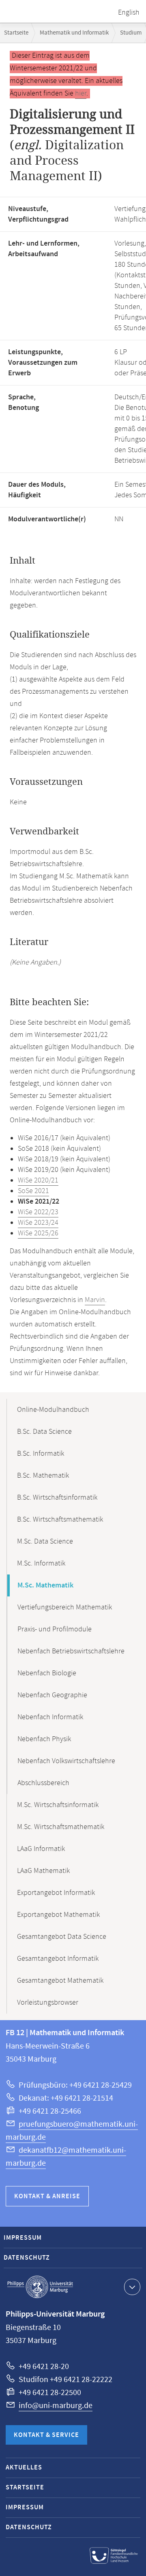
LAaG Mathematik (43, 1871)
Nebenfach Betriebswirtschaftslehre (71, 1651)
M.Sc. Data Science (45, 1542)
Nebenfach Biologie (47, 1673)
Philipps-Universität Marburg (40, 2287)
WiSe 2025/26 (38, 1233)
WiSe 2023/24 (38, 1223)
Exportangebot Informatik (56, 1893)
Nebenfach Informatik (50, 1717)
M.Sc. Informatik (41, 1563)
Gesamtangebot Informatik (58, 1959)
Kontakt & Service (46, 2435)
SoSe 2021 (33, 1191)
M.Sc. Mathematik (45, 1585)
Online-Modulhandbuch (53, 1410)
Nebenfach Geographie (52, 1695)
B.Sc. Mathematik (43, 1476)
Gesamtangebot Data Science (62, 1937)
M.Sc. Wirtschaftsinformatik (58, 1805)
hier (81, 94)
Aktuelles (24, 2468)
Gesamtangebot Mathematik (60, 1981)
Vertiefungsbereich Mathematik (65, 1607)
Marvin (95, 1300)
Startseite (16, 33)
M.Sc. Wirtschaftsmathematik (61, 1827)
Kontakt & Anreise (47, 2196)
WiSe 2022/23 (38, 1212)
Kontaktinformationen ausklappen (132, 2287)
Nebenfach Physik (44, 1739)
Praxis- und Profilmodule (55, 1629)
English (129, 13)
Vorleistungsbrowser (48, 2003)
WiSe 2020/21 (38, 1180)
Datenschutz (27, 2258)
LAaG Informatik (41, 1849)
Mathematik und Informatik (74, 33)
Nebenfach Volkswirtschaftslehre (66, 1761)
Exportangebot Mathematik (58, 1915)
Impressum (23, 2238)
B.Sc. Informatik (41, 1454)
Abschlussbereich (43, 1783)
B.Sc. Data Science (44, 1432)
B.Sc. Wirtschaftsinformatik (57, 1498)
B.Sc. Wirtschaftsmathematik (60, 1520)
